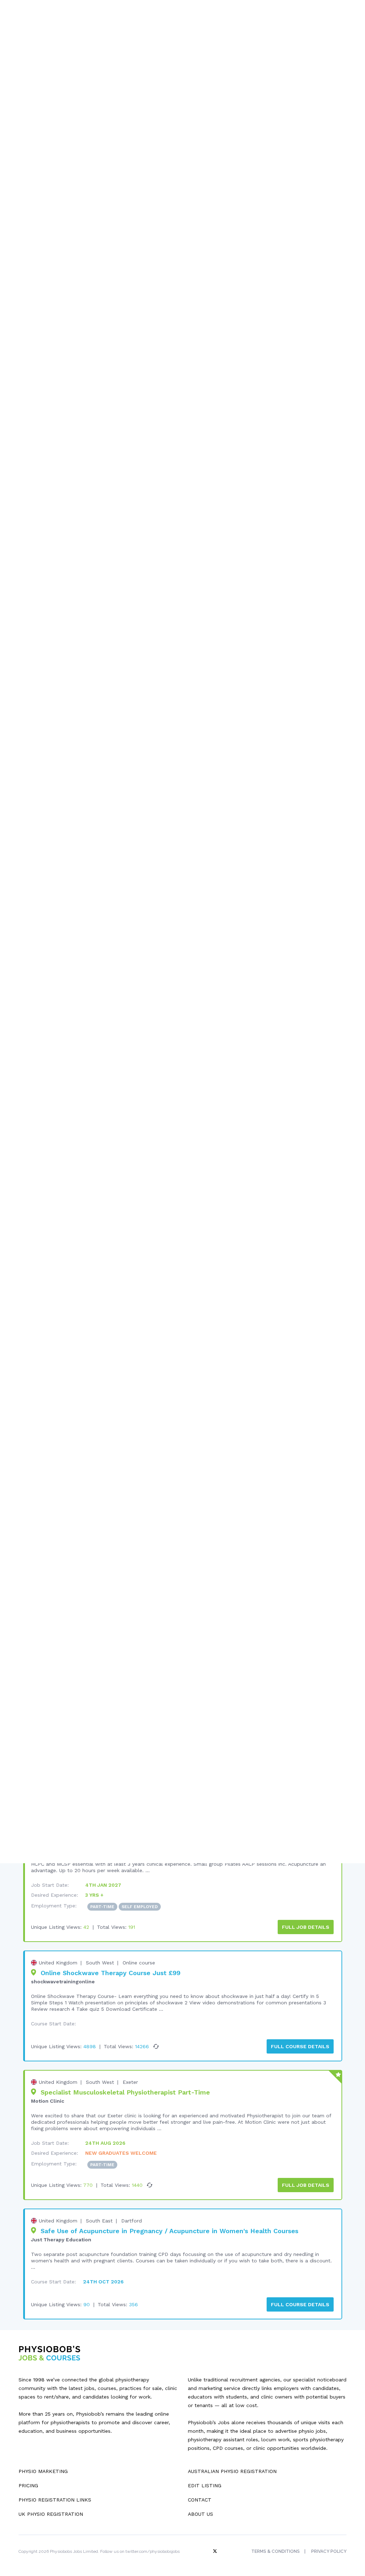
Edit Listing (205, 2485)
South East (99, 2221)
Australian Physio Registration (232, 2471)
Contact (200, 2500)
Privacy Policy (329, 2551)
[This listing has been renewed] (156, 2046)
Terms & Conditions (276, 2551)
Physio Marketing (43, 2471)
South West (100, 1963)
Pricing (28, 2485)
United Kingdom (58, 1963)
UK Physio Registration (51, 2514)
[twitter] (216, 2551)
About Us (201, 2514)
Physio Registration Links (55, 2500)
